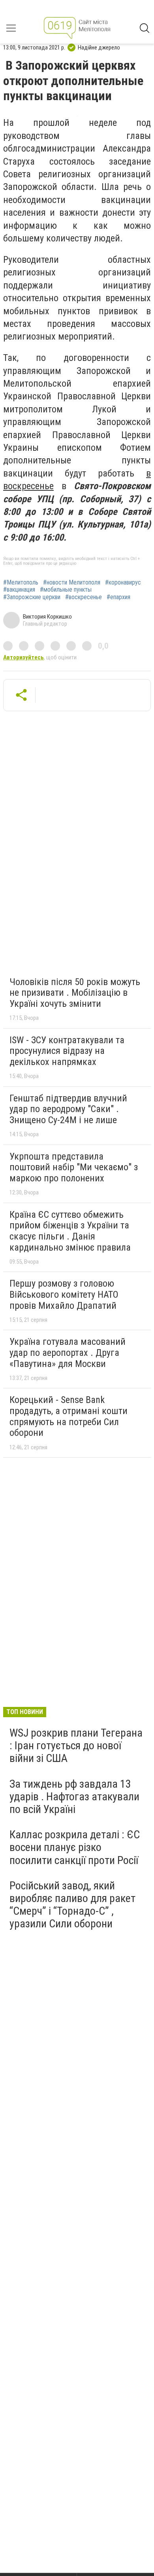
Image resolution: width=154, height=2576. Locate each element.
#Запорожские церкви (32, 597)
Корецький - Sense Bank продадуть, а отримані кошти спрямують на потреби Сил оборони (69, 1416)
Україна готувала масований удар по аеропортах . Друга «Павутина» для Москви (68, 1353)
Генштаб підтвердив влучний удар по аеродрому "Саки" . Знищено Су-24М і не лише (68, 1109)
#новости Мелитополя (72, 583)
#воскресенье (84, 597)
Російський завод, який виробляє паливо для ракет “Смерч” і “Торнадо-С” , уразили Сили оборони (72, 1905)
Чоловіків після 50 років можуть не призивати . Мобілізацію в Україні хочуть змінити (75, 993)
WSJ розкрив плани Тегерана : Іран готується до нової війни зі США (76, 1745)
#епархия (118, 597)
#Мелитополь (21, 583)
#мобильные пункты (66, 590)
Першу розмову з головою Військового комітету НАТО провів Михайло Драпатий (64, 1294)
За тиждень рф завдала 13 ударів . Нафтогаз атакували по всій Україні (74, 1797)
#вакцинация (19, 590)
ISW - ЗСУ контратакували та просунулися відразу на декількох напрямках (67, 1051)
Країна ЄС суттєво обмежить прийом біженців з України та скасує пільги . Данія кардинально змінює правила (70, 1231)
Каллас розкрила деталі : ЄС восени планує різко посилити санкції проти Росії (75, 1847)
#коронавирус (123, 583)
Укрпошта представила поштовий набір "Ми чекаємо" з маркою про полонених (74, 1167)
